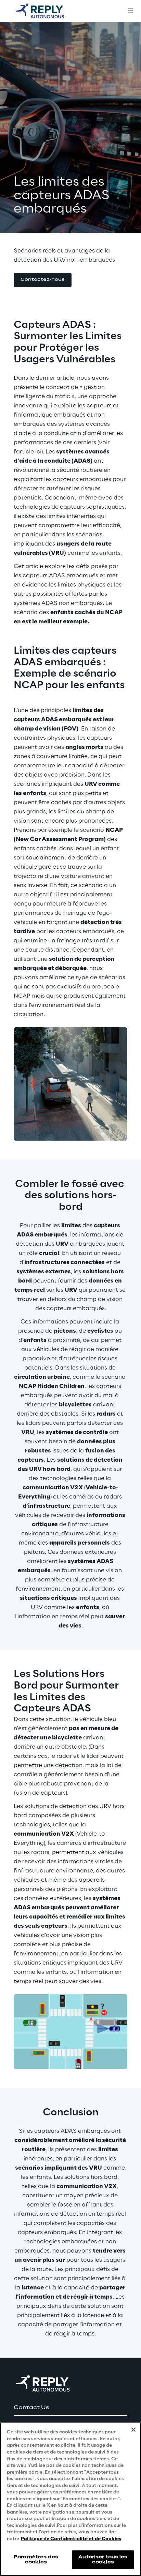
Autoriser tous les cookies (103, 2559)
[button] (43, 280)
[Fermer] (133, 2430)
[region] (70, 2499)
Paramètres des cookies (36, 2559)
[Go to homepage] (46, 11)
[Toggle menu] (130, 11)
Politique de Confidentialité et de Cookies (71, 2539)
